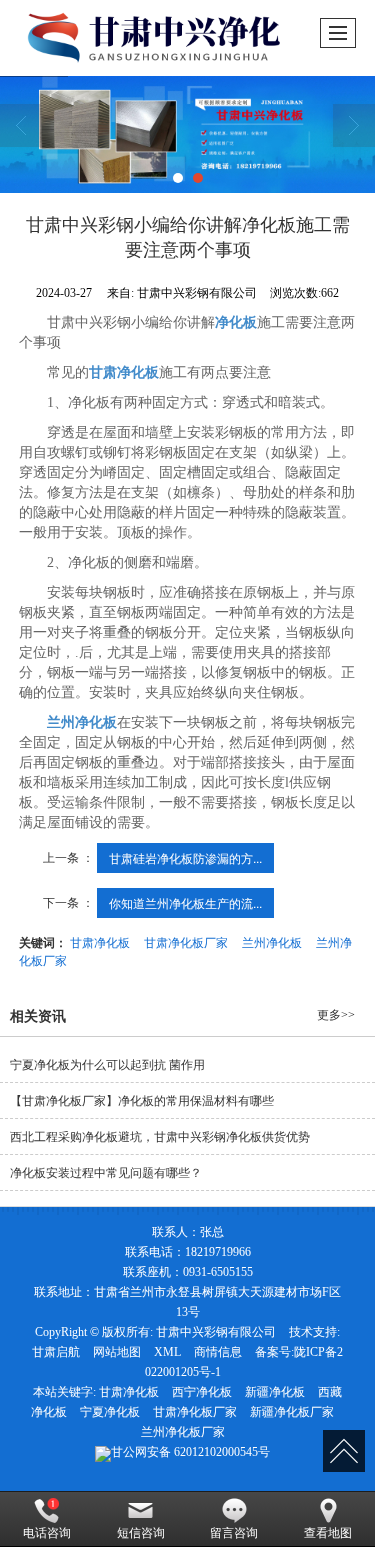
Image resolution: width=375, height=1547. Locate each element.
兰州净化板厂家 (183, 1432)
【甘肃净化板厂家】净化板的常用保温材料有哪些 (142, 1101)
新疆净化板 (275, 1392)
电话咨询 (47, 1533)
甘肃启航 (56, 1352)
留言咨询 (234, 1533)
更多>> (336, 1015)
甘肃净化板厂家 (186, 941)
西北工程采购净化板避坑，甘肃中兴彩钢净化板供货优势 (160, 1137)
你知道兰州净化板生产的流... (185, 902)
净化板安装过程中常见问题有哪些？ (106, 1173)
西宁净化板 (202, 1392)
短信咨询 (141, 1533)
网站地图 (117, 1352)
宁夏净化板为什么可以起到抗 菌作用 (107, 1065)
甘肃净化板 (100, 941)
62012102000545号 (190, 1452)
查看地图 (328, 1533)
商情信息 (218, 1352)
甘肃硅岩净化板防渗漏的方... (185, 857)
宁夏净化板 (110, 1412)
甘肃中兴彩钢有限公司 (216, 1332)
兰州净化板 (272, 941)
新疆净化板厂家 (292, 1412)
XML (167, 1352)
